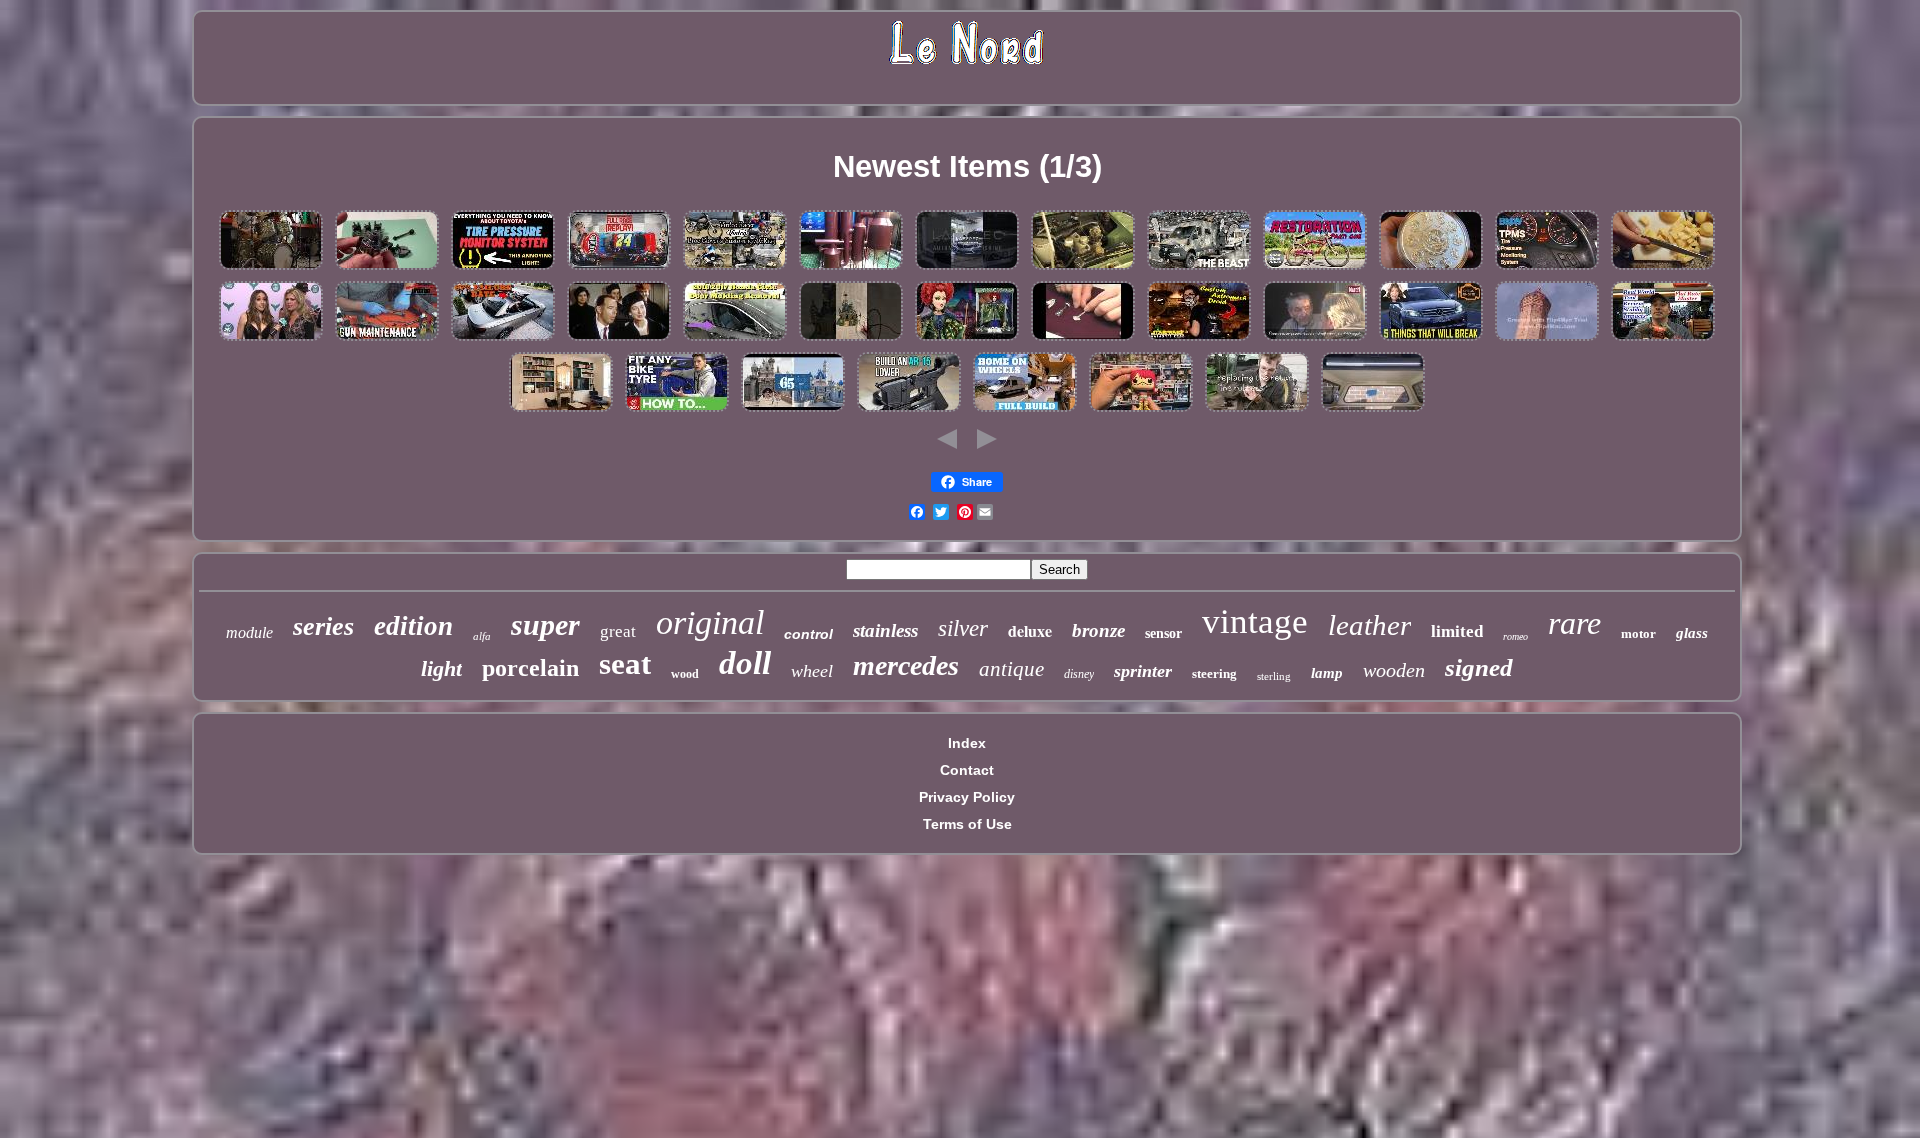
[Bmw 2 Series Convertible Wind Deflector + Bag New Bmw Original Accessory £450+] (503, 340)
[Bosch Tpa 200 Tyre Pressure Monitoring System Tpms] (503, 269)
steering (1214, 673)
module (249, 632)
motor (1638, 633)
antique (1011, 669)
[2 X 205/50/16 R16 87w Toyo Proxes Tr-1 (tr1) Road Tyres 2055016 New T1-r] (677, 411)
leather (1369, 625)
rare (1574, 623)
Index (967, 743)
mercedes (906, 665)
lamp (1327, 673)
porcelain (530, 668)
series (323, 626)
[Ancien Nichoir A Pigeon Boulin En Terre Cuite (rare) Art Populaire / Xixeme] (1547, 340)
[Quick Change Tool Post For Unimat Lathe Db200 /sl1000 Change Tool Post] (387, 269)
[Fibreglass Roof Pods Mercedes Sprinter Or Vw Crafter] (1199, 269)
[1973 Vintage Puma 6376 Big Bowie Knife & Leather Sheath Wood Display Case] (1663, 269)
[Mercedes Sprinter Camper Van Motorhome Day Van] (1025, 411)
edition (413, 626)
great (618, 631)
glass (1692, 633)
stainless (885, 630)
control (808, 634)
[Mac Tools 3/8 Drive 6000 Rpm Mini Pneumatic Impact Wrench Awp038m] (1663, 340)
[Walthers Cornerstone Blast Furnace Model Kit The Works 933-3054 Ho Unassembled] (851, 269)
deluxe (1030, 630)
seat (625, 663)
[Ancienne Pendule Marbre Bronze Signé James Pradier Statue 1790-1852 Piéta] (561, 411)
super (545, 624)
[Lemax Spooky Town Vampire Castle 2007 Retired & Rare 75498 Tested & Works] (851, 340)
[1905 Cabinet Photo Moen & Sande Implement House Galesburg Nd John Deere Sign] (1257, 411)
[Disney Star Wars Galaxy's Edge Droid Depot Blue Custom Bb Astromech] (1199, 340)
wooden (1394, 670)
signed (1479, 667)
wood (685, 674)
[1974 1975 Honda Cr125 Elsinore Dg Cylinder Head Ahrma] (735, 269)
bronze (1098, 630)
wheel (812, 671)
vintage (1255, 621)
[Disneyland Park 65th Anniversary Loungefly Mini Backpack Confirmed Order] (793, 411)
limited (1457, 631)
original (710, 622)
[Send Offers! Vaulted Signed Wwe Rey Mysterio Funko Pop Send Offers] (1141, 411)
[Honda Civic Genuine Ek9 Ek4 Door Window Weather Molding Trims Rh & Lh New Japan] (735, 340)
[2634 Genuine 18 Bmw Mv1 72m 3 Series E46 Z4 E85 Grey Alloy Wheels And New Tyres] (967, 269)
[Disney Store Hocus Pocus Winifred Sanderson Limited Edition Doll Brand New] (967, 340)
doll (745, 663)
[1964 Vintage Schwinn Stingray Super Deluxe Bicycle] (1315, 269)
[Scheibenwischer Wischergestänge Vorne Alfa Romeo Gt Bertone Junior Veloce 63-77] (909, 411)
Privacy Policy (967, 797)
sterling (1274, 676)
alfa (482, 636)
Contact (967, 770)
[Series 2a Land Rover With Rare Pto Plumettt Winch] (1083, 269)
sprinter (1143, 671)
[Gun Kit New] (387, 340)
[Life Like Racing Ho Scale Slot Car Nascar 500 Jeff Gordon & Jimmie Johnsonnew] (619, 269)
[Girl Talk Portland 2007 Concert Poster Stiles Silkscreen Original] (271, 340)
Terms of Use (967, 824)
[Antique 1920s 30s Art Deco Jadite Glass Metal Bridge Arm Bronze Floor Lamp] (1083, 340)
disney (1079, 674)
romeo (1515, 636)
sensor (1163, 633)
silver (963, 628)
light (441, 668)
